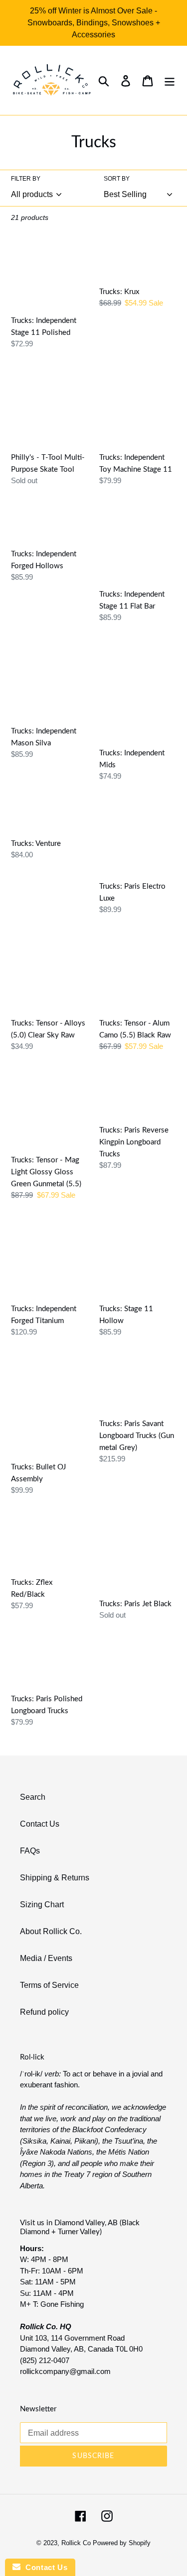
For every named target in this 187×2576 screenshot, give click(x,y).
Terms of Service (49, 1985)
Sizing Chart (42, 1905)
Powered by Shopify (122, 2543)
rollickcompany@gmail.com (65, 2371)
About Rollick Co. (51, 1931)
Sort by (117, 179)
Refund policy (44, 2012)
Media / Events (46, 1958)
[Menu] (170, 81)
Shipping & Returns (55, 1878)
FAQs (30, 1851)
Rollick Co (76, 2543)
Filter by (26, 179)
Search (33, 1797)
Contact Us (40, 1824)
